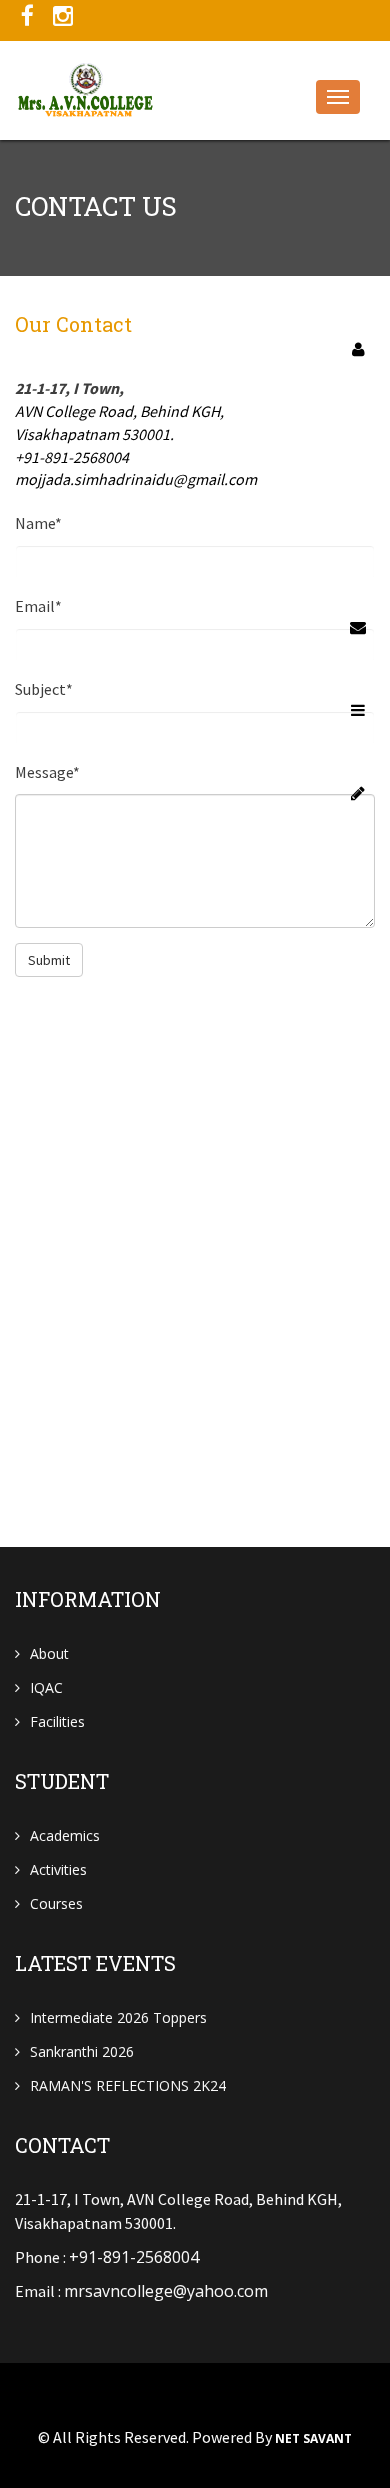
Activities (58, 1869)
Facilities (57, 1721)
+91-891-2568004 (134, 2257)
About (49, 1653)
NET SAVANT (313, 2439)
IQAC (46, 1687)
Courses (56, 1903)
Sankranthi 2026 (82, 2051)
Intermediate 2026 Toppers (118, 2017)
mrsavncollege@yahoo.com (166, 2291)
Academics (65, 1835)
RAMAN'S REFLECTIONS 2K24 (128, 2085)
